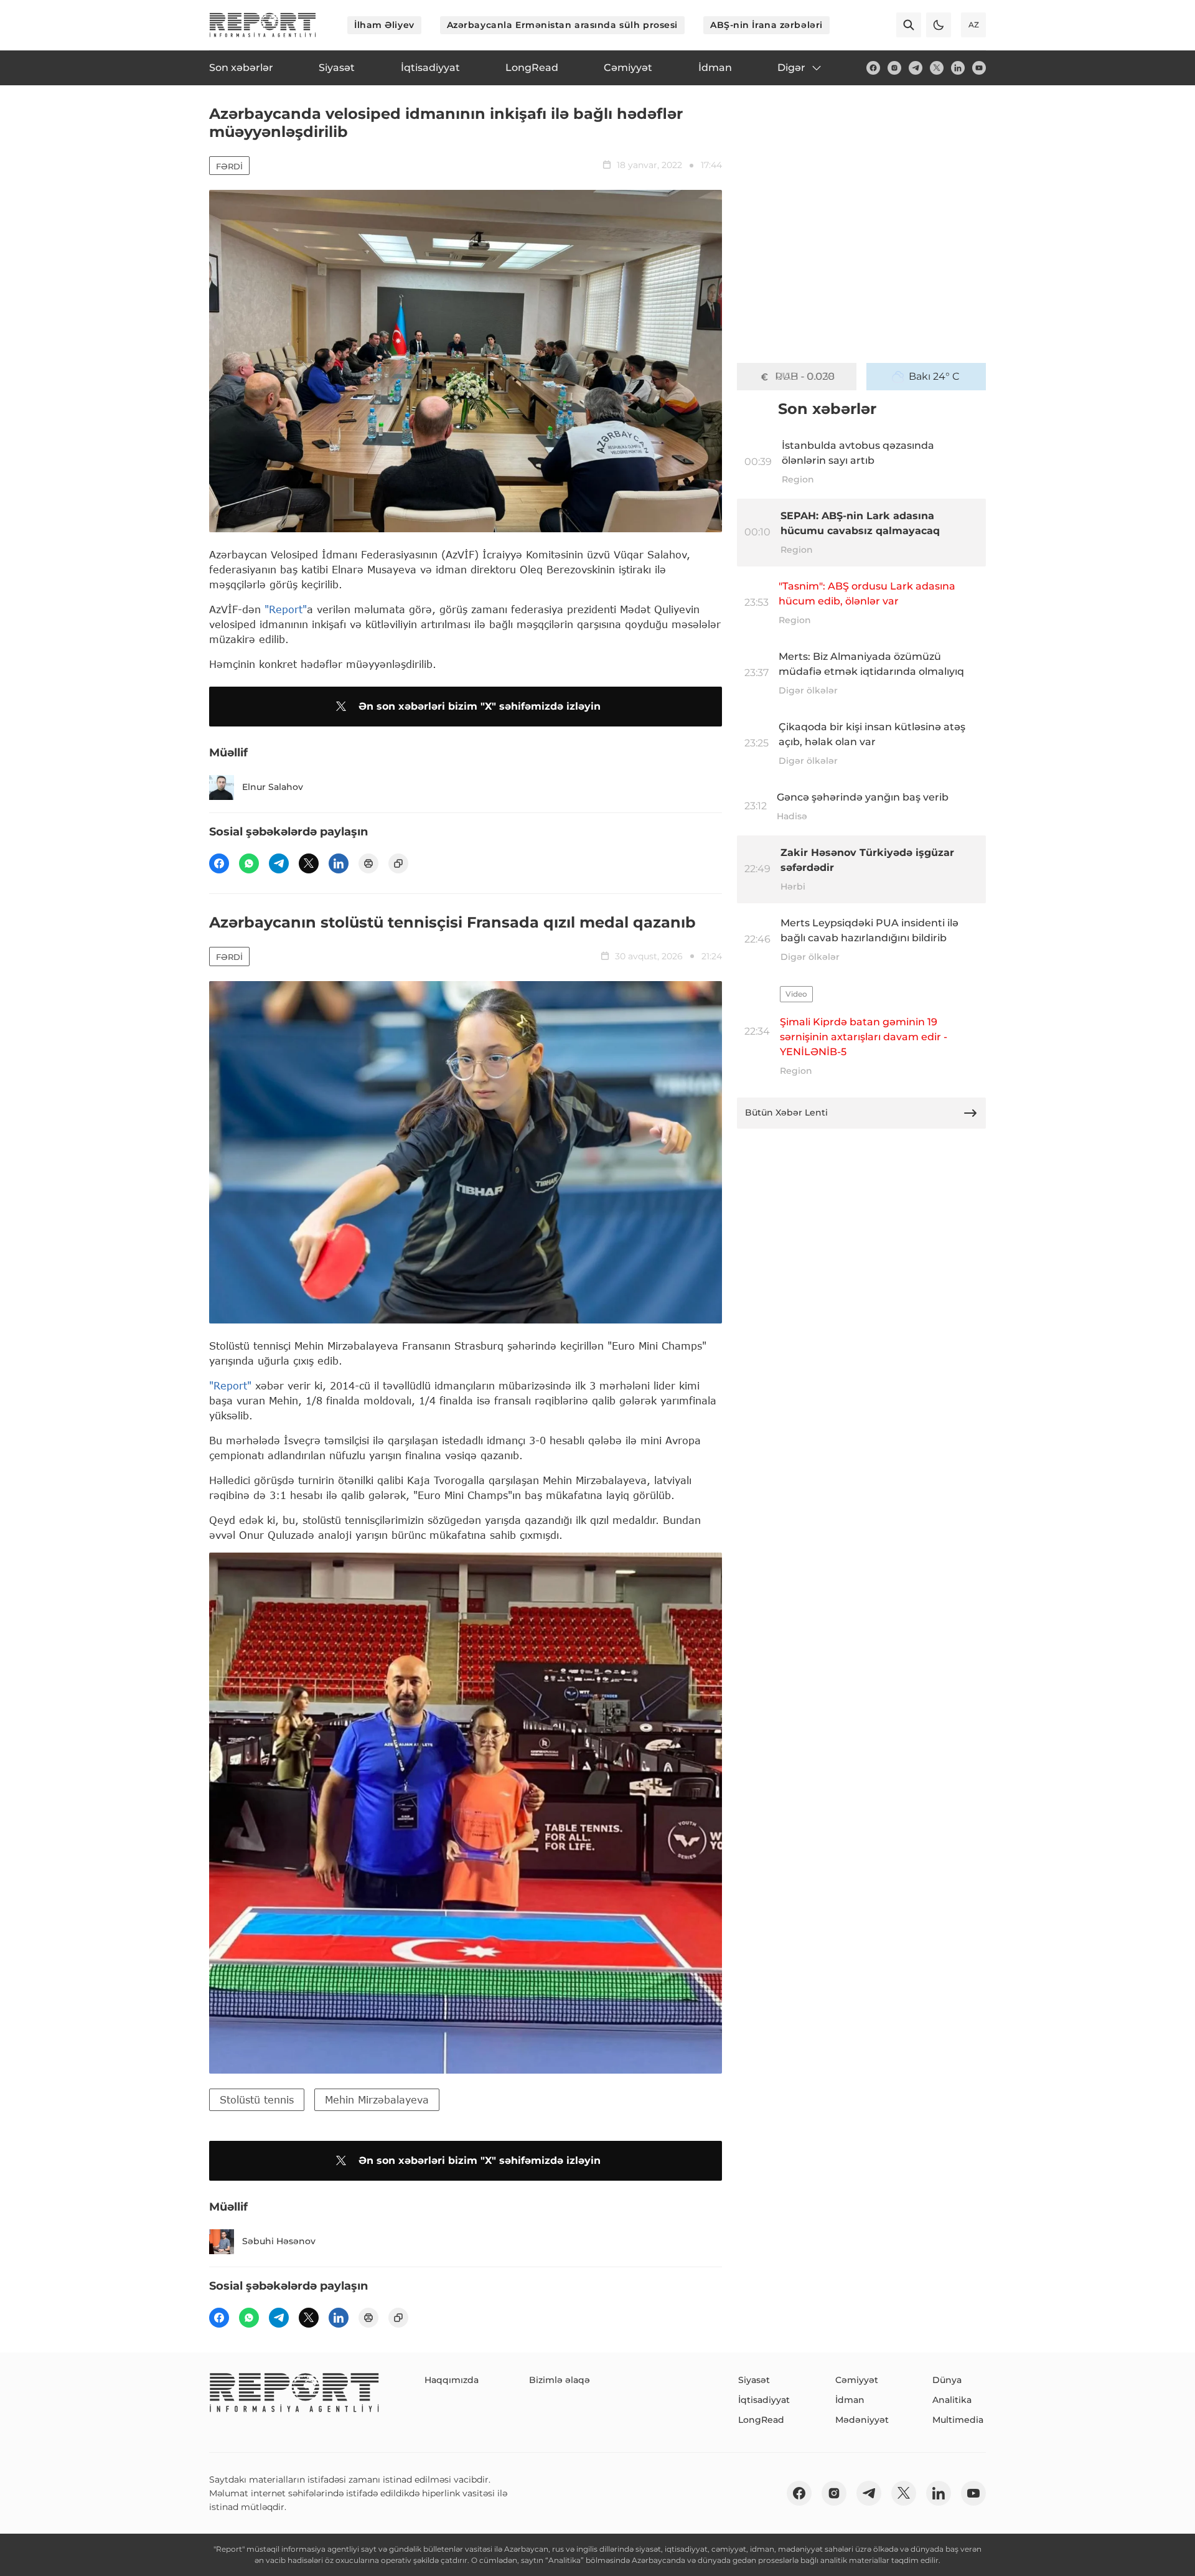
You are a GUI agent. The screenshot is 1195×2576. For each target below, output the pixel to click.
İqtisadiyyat (764, 2400)
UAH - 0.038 (805, 376)
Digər (791, 68)
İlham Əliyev (384, 25)
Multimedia (958, 2420)
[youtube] (979, 68)
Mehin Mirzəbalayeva (377, 2099)
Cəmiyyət (857, 2380)
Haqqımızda (452, 2380)
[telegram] (916, 68)
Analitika (952, 2400)
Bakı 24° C (934, 376)
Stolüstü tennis (257, 2099)
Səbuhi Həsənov (279, 2241)
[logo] (263, 25)
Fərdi (229, 166)
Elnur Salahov (273, 787)
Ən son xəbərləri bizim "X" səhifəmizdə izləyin (480, 706)
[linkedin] (958, 68)
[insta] (894, 68)
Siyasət (754, 2380)
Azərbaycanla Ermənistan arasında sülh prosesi (562, 25)
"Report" (286, 609)
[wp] (249, 863)
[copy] (398, 863)
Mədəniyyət (862, 2420)
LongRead (761, 2420)
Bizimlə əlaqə (560, 2380)
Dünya (947, 2380)
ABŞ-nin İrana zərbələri (766, 25)
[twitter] (937, 68)
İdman (850, 2400)
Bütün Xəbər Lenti (786, 1112)
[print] (368, 863)
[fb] (873, 68)
